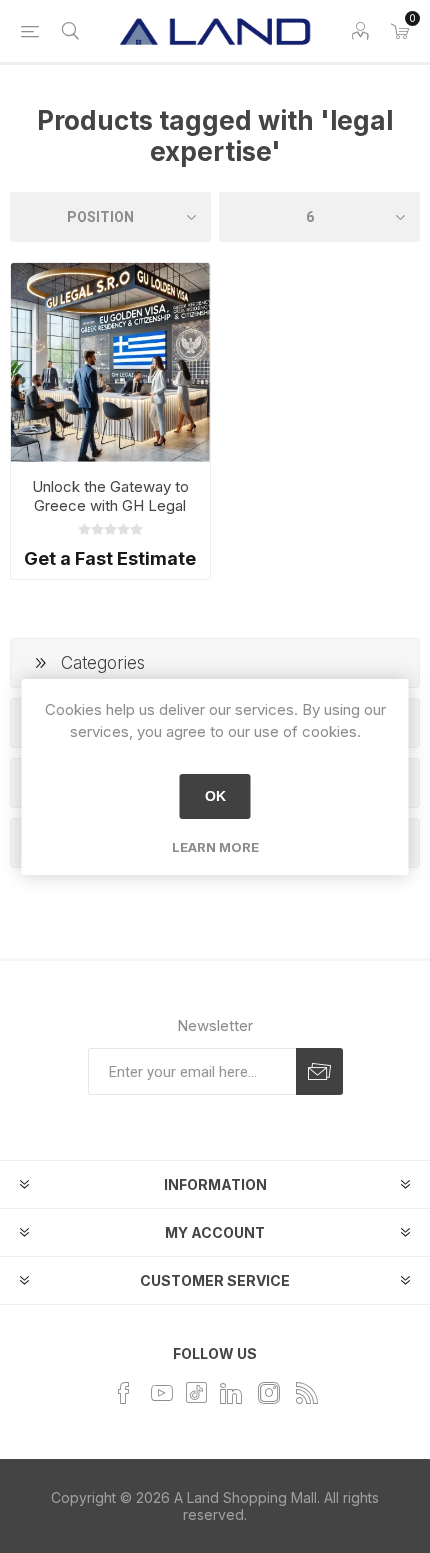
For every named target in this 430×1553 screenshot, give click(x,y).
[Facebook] (124, 1393)
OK (215, 796)
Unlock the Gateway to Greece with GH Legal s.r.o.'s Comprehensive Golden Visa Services (110, 515)
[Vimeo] (231, 1393)
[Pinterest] (196, 1391)
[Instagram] (269, 1393)
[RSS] (307, 1393)
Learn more (215, 847)
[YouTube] (162, 1393)
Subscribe (319, 1071)
